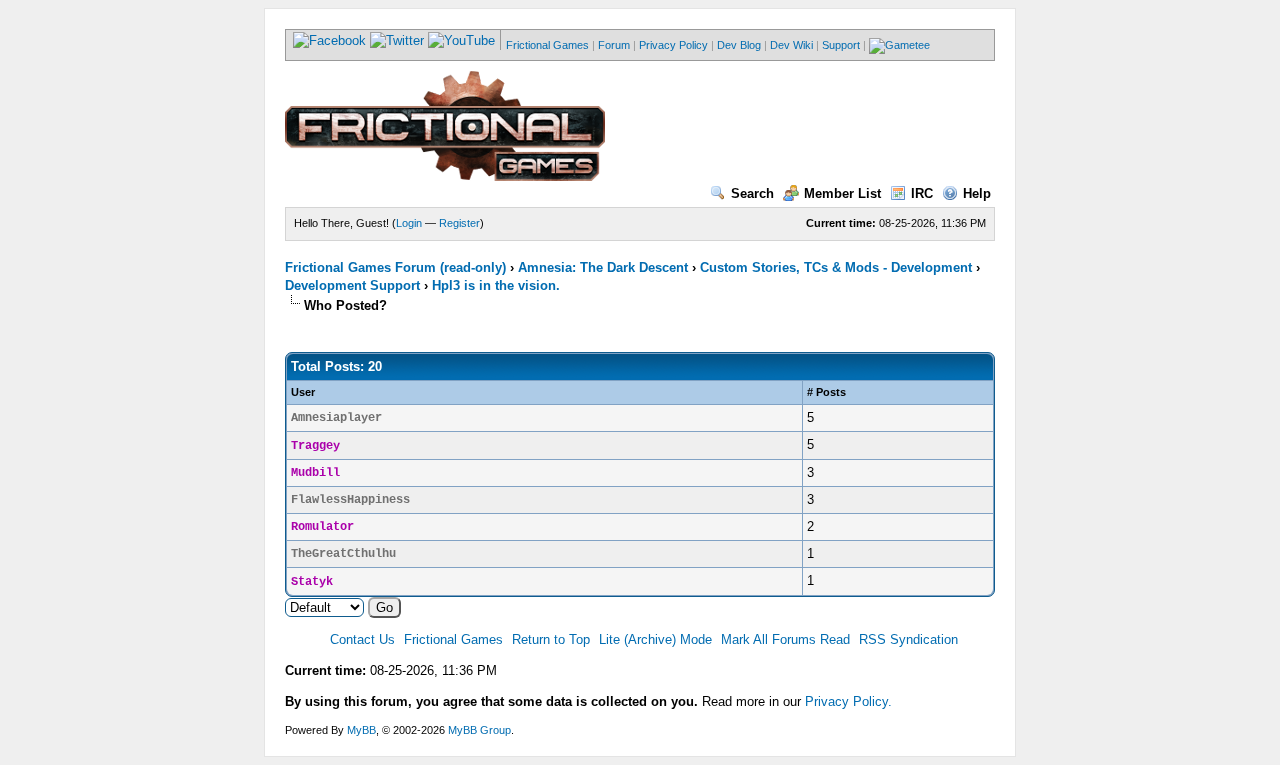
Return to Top (551, 639)
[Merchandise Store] (899, 45)
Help (977, 193)
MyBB (361, 730)
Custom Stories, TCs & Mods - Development (836, 267)
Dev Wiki (791, 45)
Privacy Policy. (848, 701)
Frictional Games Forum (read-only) (395, 267)
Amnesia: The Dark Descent (603, 267)
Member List (842, 193)
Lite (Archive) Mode (655, 639)
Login (409, 223)
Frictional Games (547, 45)
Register (459, 223)
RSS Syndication (908, 639)
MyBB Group (479, 730)
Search (752, 193)
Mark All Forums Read (785, 639)
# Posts (826, 392)
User (303, 392)
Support (841, 45)
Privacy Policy (673, 45)
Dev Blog (739, 45)
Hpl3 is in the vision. (496, 285)
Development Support (352, 285)
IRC (922, 193)
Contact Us (362, 639)
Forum (614, 45)
